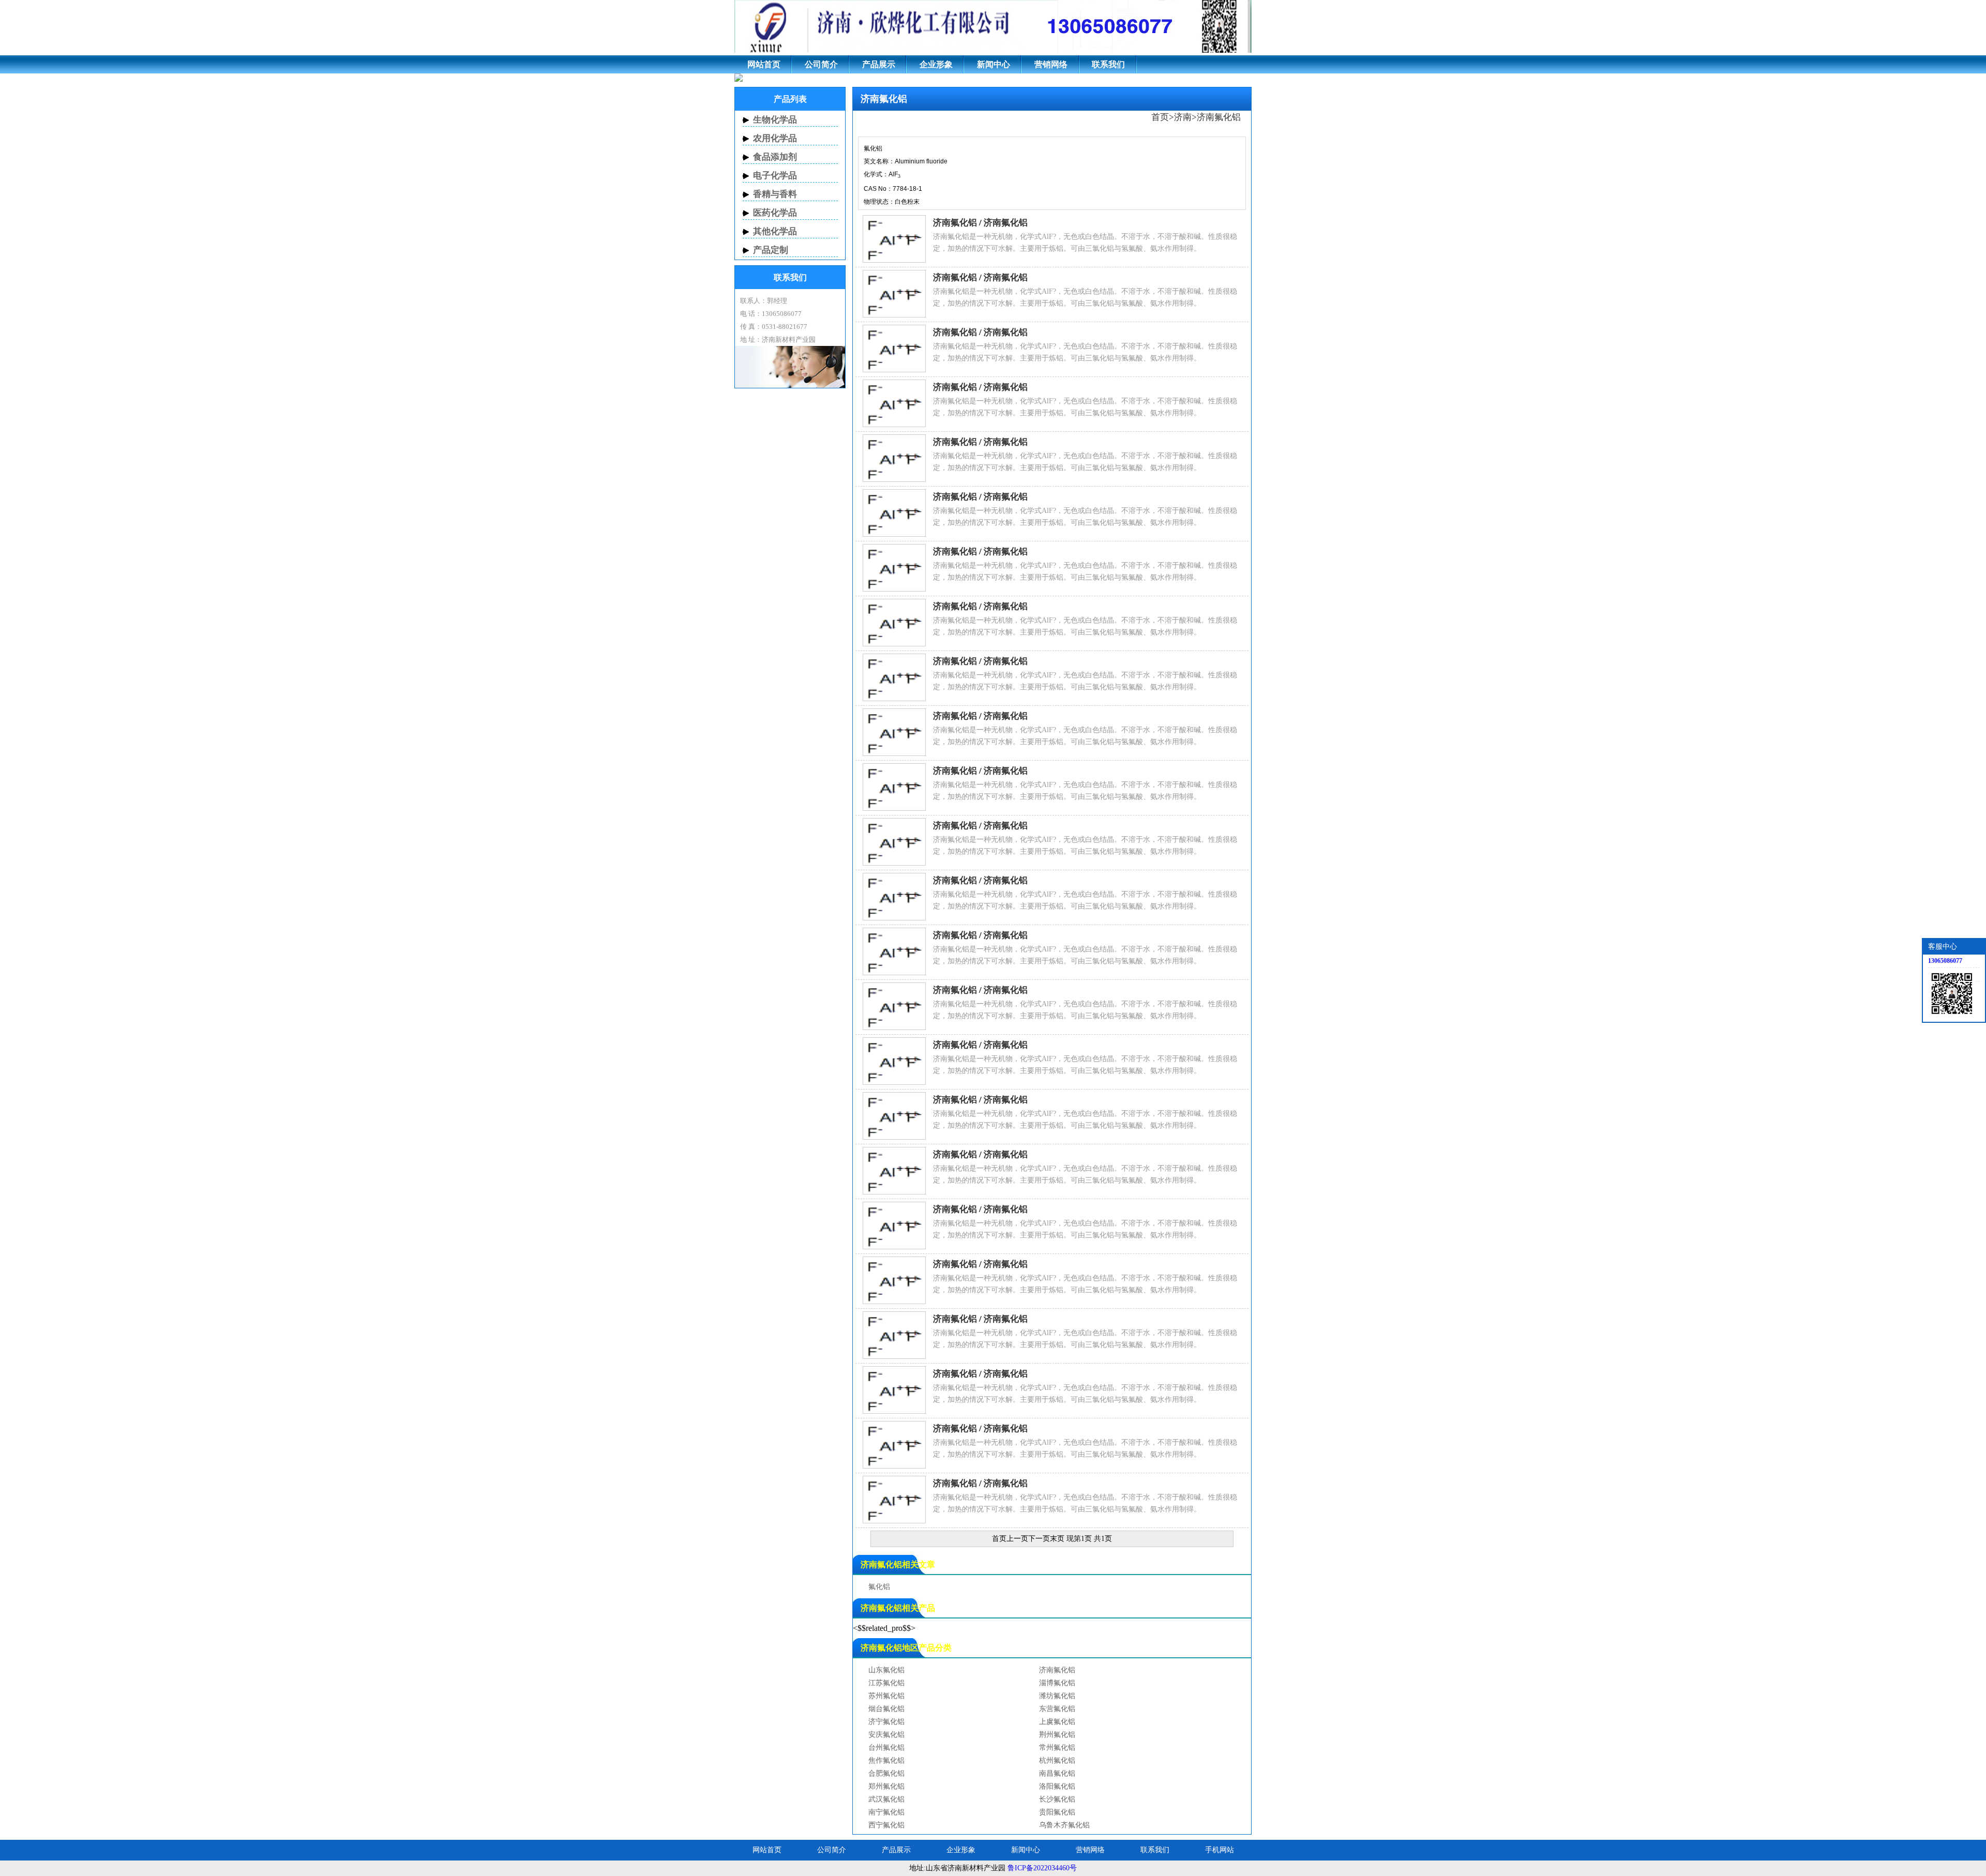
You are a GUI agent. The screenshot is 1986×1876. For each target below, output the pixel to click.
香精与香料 (775, 194)
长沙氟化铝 (1057, 1799)
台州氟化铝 (886, 1748)
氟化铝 (879, 1587)
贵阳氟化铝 (1057, 1812)
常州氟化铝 (1057, 1748)
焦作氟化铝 (886, 1760)
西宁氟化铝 (886, 1825)
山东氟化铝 (886, 1670)
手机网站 (1220, 1850)
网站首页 (764, 64)
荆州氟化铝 (1057, 1735)
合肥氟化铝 (886, 1773)
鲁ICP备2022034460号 (1042, 1868)
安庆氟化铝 (886, 1735)
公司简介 (821, 64)
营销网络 (1051, 64)
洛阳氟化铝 (1057, 1786)
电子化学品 (775, 176)
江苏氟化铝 (886, 1683)
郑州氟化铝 (886, 1786)
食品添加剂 (775, 157)
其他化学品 (775, 231)
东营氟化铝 (1057, 1709)
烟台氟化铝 (886, 1709)
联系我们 (1108, 64)
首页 (1160, 117)
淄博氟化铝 (1057, 1683)
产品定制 (771, 250)
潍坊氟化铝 (1057, 1696)
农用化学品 (775, 138)
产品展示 (879, 64)
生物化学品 (775, 120)
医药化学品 (775, 213)
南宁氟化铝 (886, 1812)
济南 (1183, 117)
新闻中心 (994, 64)
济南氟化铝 (1219, 117)
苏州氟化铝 (886, 1696)
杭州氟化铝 (1057, 1760)
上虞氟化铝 (1057, 1722)
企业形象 (936, 64)
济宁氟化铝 (886, 1722)
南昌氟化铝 (1057, 1773)
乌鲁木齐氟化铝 (1064, 1825)
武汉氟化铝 (886, 1799)
